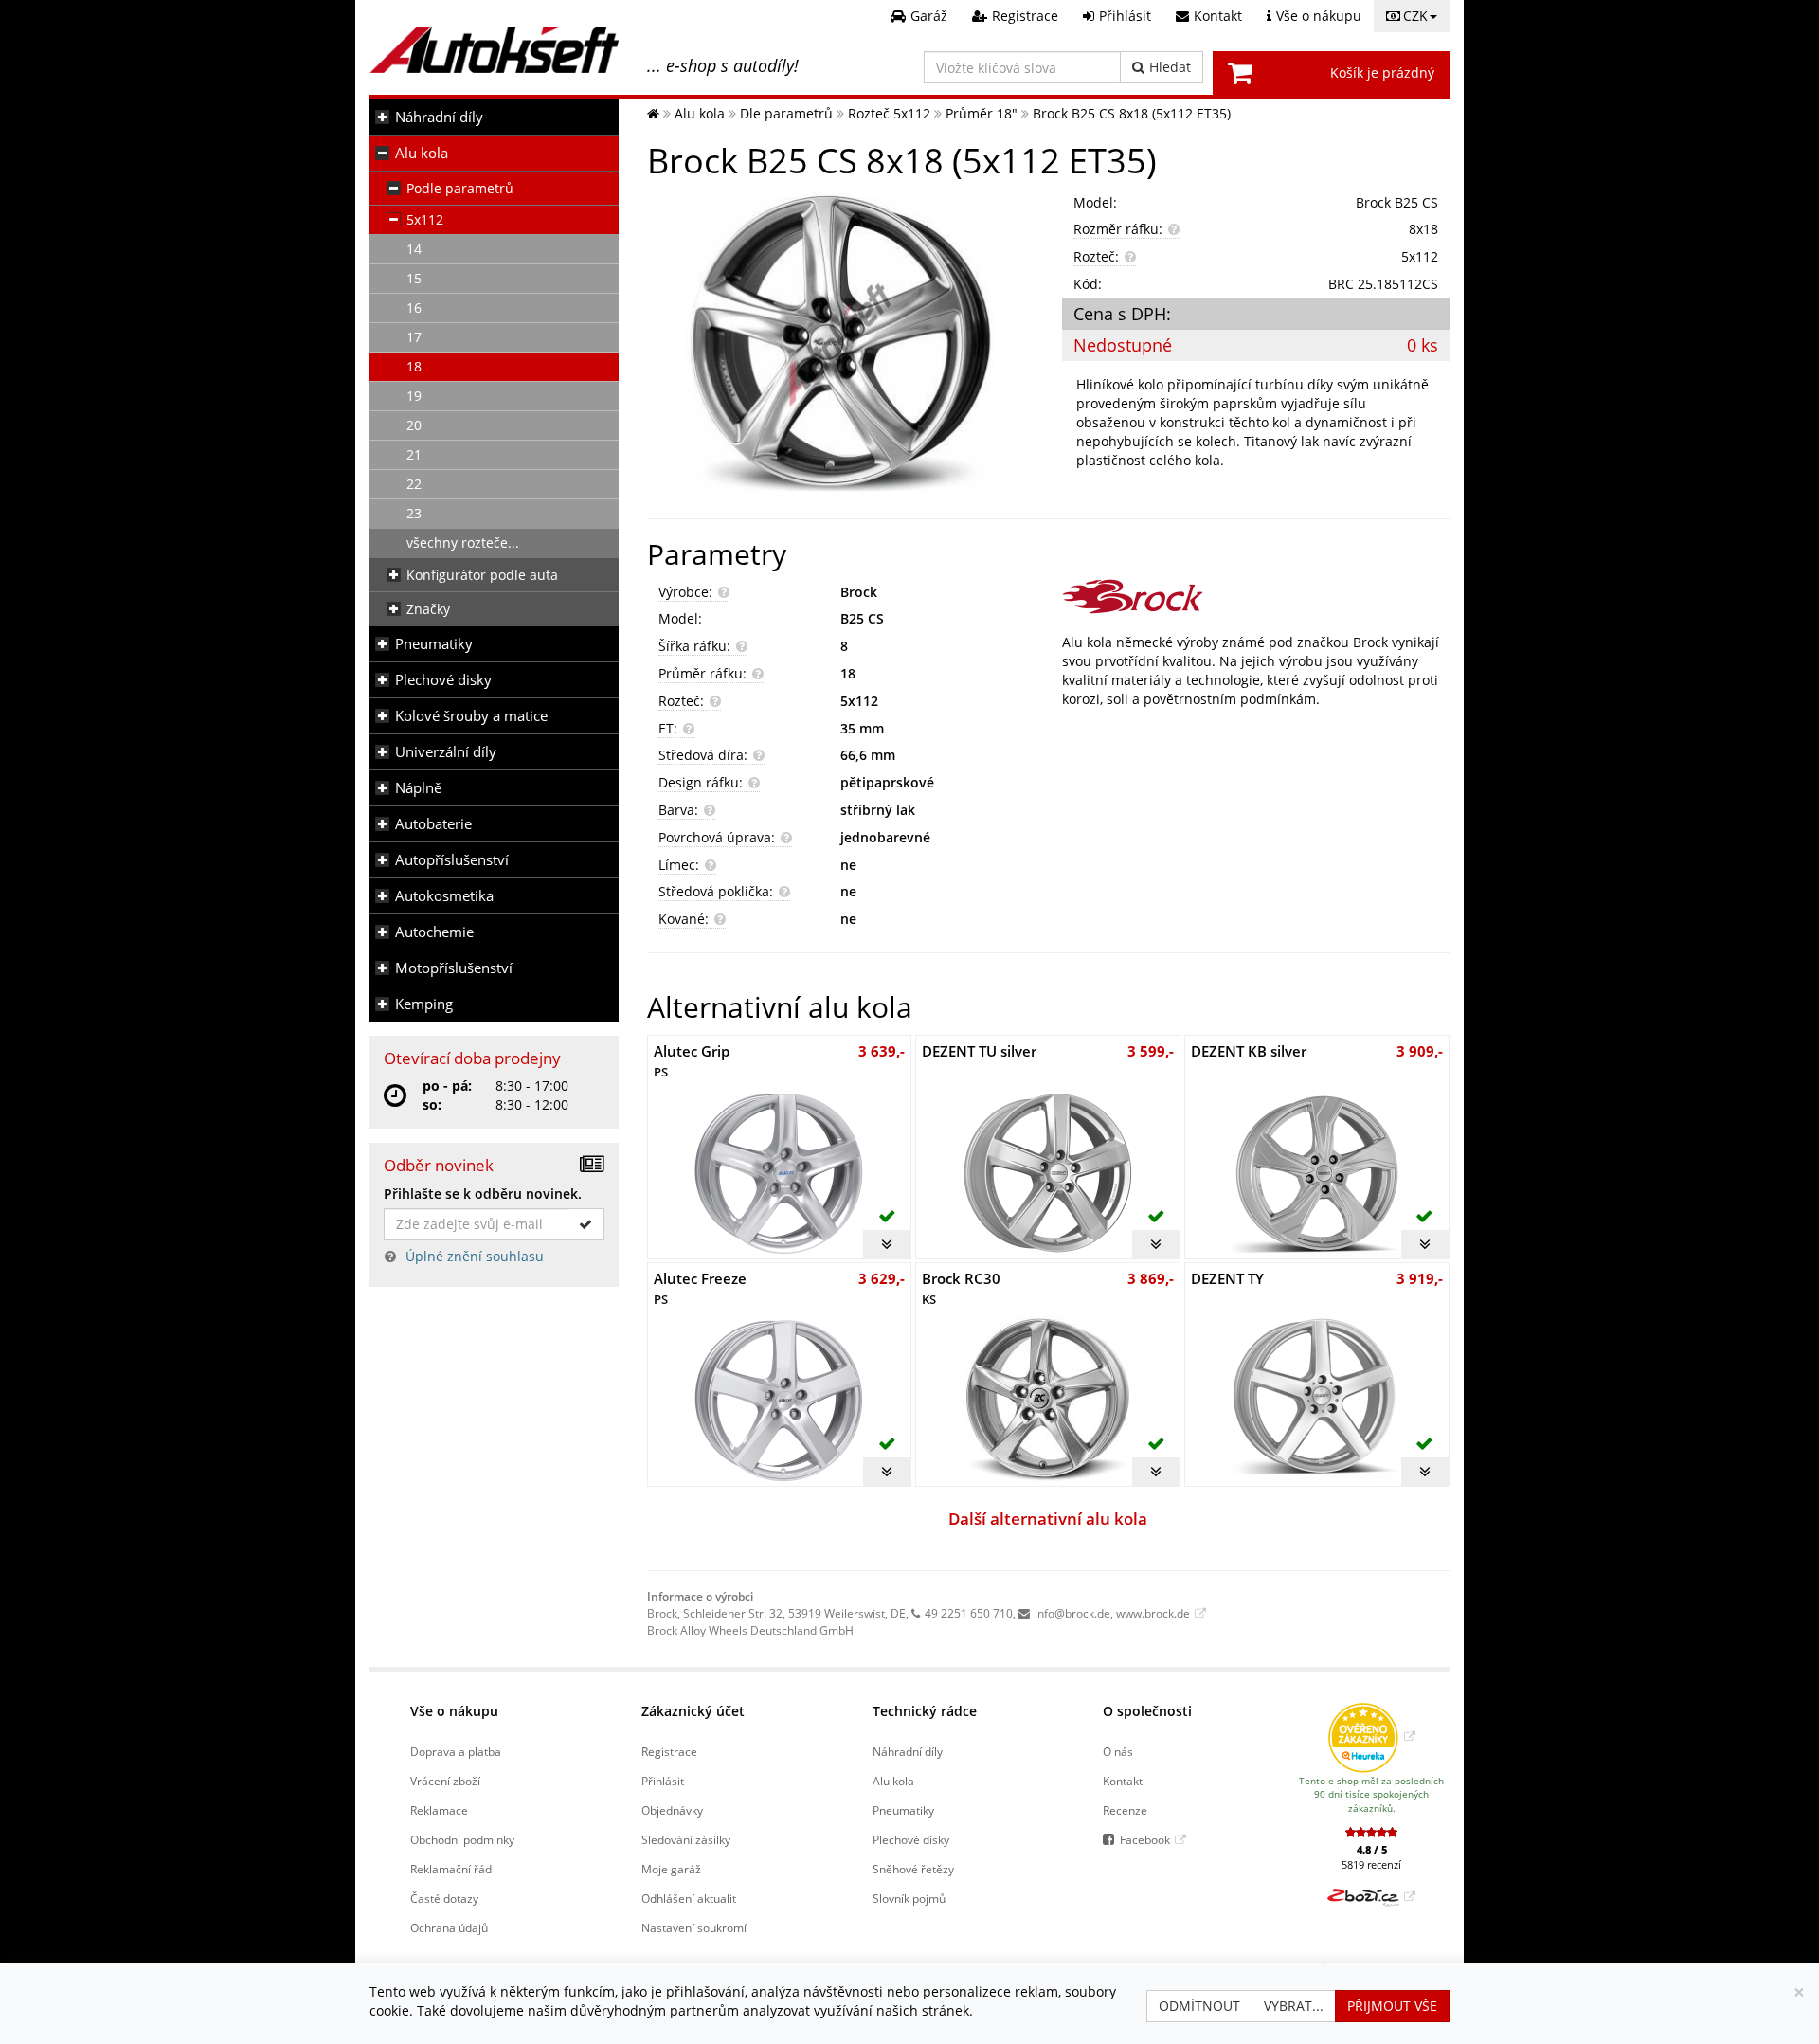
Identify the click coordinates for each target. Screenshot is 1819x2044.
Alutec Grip (692, 1061)
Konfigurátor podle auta (482, 575)
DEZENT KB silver (1249, 1051)
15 (414, 278)
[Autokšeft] (653, 113)
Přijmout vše (1392, 2006)
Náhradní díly (439, 117)
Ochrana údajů (449, 1927)
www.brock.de (1153, 1613)
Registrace (669, 1751)
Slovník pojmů (909, 1898)
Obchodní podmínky (462, 1839)
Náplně (418, 788)
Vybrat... (1294, 2006)
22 (414, 484)
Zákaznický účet (693, 1711)
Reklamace (439, 1810)
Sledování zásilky (686, 1839)
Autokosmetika (444, 896)
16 (414, 308)
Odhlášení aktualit (689, 1898)
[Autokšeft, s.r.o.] (494, 50)
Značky (428, 609)
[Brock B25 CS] (841, 344)
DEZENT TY (1227, 1278)
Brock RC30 (961, 1288)
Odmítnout (1199, 2006)
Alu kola (422, 153)
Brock (859, 592)
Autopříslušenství (452, 860)
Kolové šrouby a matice (471, 716)
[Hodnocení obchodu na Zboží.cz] (1371, 1896)
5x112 (425, 219)
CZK (1415, 16)
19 (414, 396)
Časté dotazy (444, 1898)
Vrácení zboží (445, 1781)
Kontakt (1123, 1781)
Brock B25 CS (1397, 202)
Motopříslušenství (454, 968)
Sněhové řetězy (913, 1869)
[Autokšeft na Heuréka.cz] (1371, 1736)
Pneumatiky (434, 644)
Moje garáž (671, 1869)
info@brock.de (1072, 1613)
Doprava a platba (456, 1751)
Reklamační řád (451, 1869)
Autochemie (434, 932)
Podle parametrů (460, 188)
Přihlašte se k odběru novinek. (483, 1194)
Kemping (424, 1004)
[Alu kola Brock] (1256, 597)
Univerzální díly (446, 752)
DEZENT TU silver (979, 1051)
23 (414, 513)
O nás (1118, 1751)
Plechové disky (443, 680)
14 (414, 249)
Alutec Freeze (700, 1288)
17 (414, 337)
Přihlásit (663, 1781)
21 (414, 454)
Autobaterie (433, 824)
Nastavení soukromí (694, 1927)
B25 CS (862, 618)
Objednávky (672, 1810)
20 (414, 425)
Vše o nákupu (454, 1711)
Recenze (1125, 1810)
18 (414, 366)
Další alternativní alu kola (1048, 1519)
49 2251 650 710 (969, 1613)
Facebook (1145, 1839)
